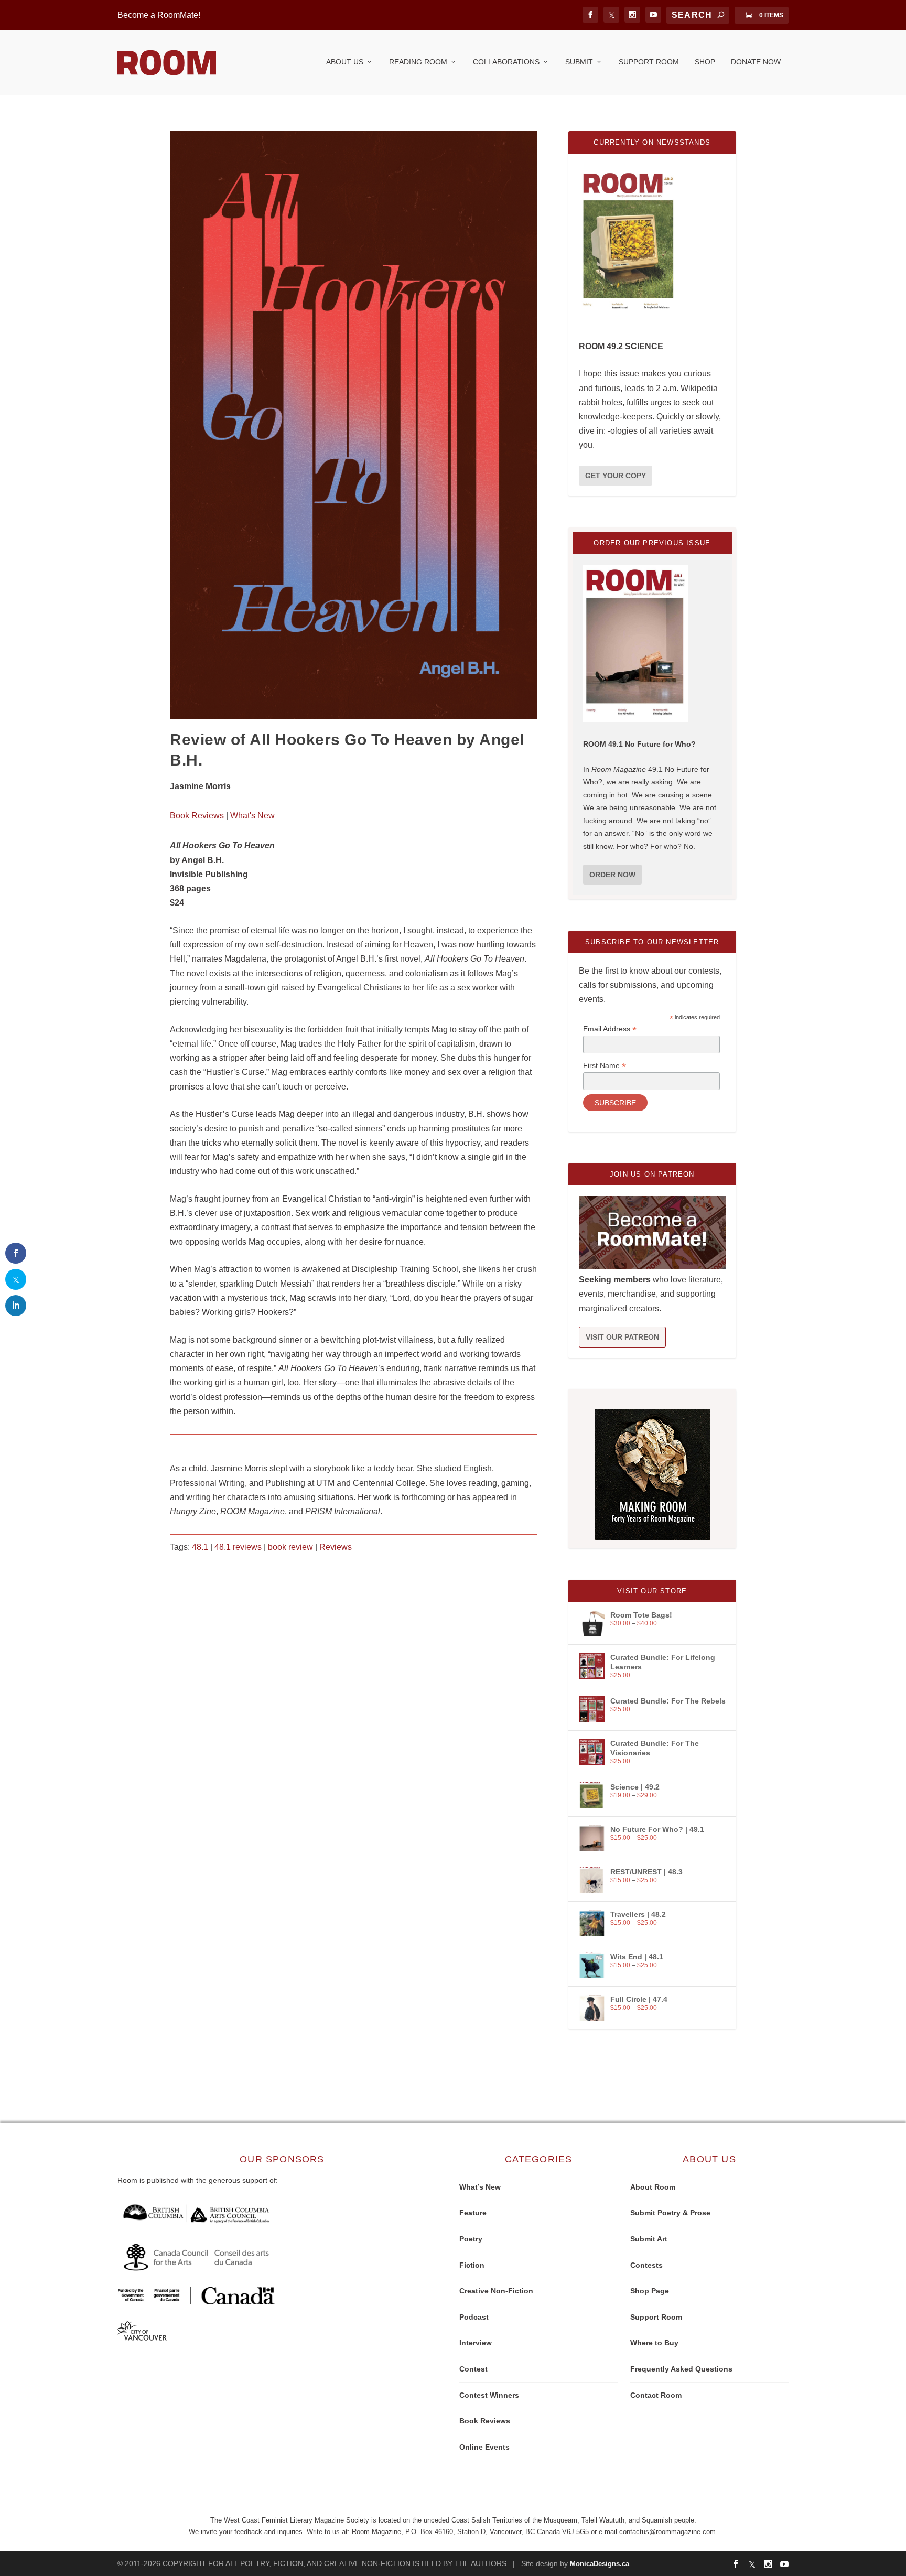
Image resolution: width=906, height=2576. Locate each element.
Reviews (336, 1547)
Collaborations (506, 62)
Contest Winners (489, 2395)
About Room (653, 2187)
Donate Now (756, 62)
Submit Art (649, 2239)
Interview (476, 2343)
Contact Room (656, 2395)
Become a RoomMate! (159, 15)
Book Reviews (197, 816)
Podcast (474, 2317)
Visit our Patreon (622, 1337)
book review (290, 1547)
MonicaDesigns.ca (600, 2564)
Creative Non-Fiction (496, 2291)
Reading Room (418, 62)
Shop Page (650, 2291)
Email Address (610, 1029)
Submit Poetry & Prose (670, 2213)
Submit (579, 62)
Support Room (649, 62)
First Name (605, 1066)
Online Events (484, 2447)
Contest (473, 2369)
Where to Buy (654, 2343)
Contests (646, 2265)
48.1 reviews (238, 1547)
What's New (252, 816)
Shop (705, 62)
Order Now (612, 875)
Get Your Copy (616, 476)
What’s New (480, 2187)
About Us (345, 62)
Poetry (471, 2239)
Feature (473, 2213)
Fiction (472, 2265)
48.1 (200, 1547)
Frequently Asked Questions (681, 2369)
